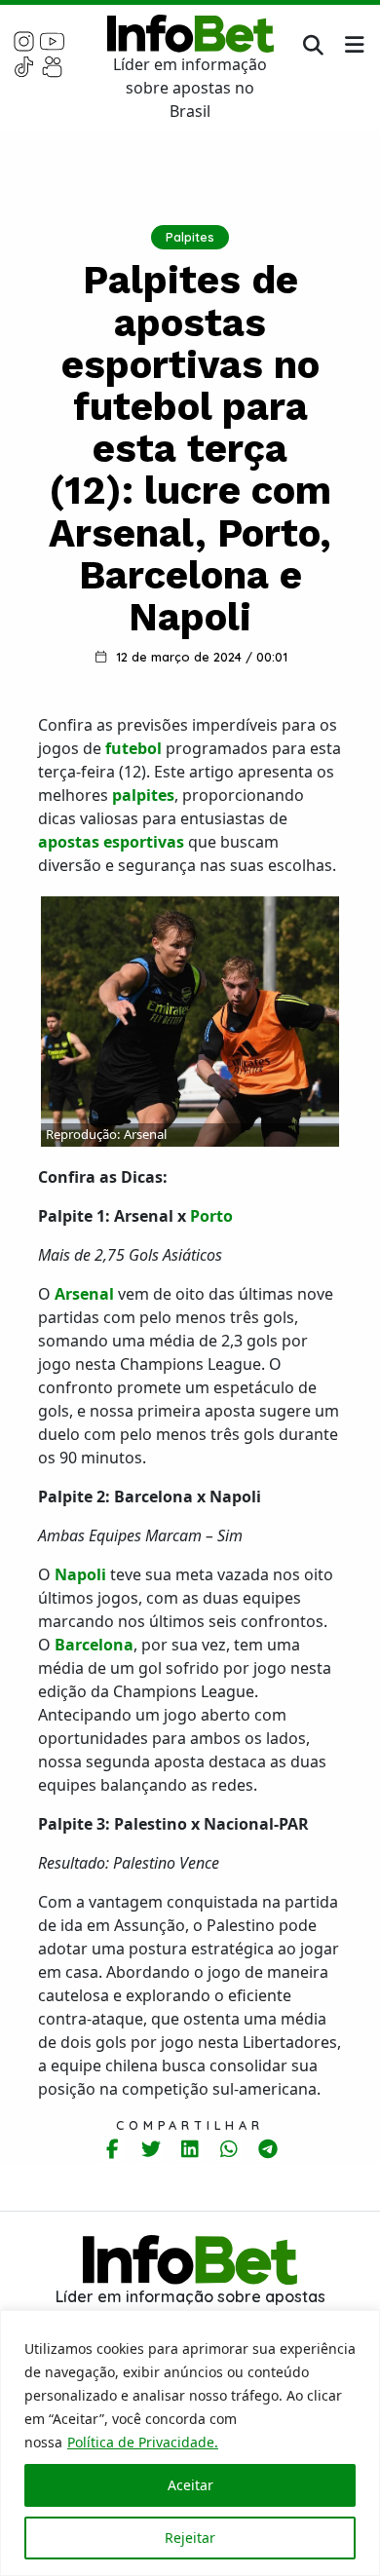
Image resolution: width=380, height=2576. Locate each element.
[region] (190, 2443)
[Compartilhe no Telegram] (268, 2149)
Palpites (190, 237)
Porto (211, 1216)
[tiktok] (24, 65)
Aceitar (190, 2485)
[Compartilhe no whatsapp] (229, 2149)
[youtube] (52, 40)
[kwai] (52, 65)
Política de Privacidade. (143, 2442)
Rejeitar (190, 2538)
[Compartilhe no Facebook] (113, 2149)
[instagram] (24, 40)
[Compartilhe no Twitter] (152, 2149)
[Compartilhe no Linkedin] (190, 2149)
